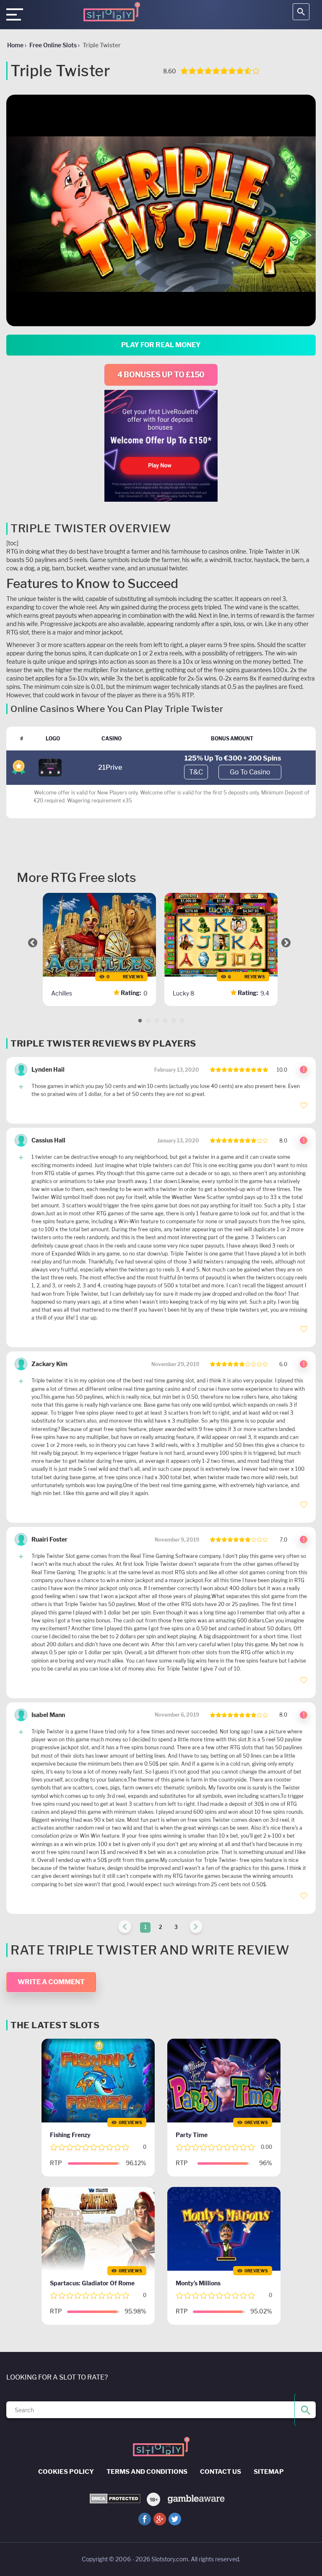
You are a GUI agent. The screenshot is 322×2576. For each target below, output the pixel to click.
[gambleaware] (196, 2498)
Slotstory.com (170, 2559)
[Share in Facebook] (145, 2519)
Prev (33, 943)
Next (286, 943)
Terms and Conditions (147, 2472)
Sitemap (269, 2472)
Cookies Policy (66, 2472)
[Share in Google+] (160, 2519)
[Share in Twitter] (175, 2519)
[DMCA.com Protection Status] (115, 2499)
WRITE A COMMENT (51, 1982)
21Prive (110, 767)
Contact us (221, 2472)
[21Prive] (50, 767)
